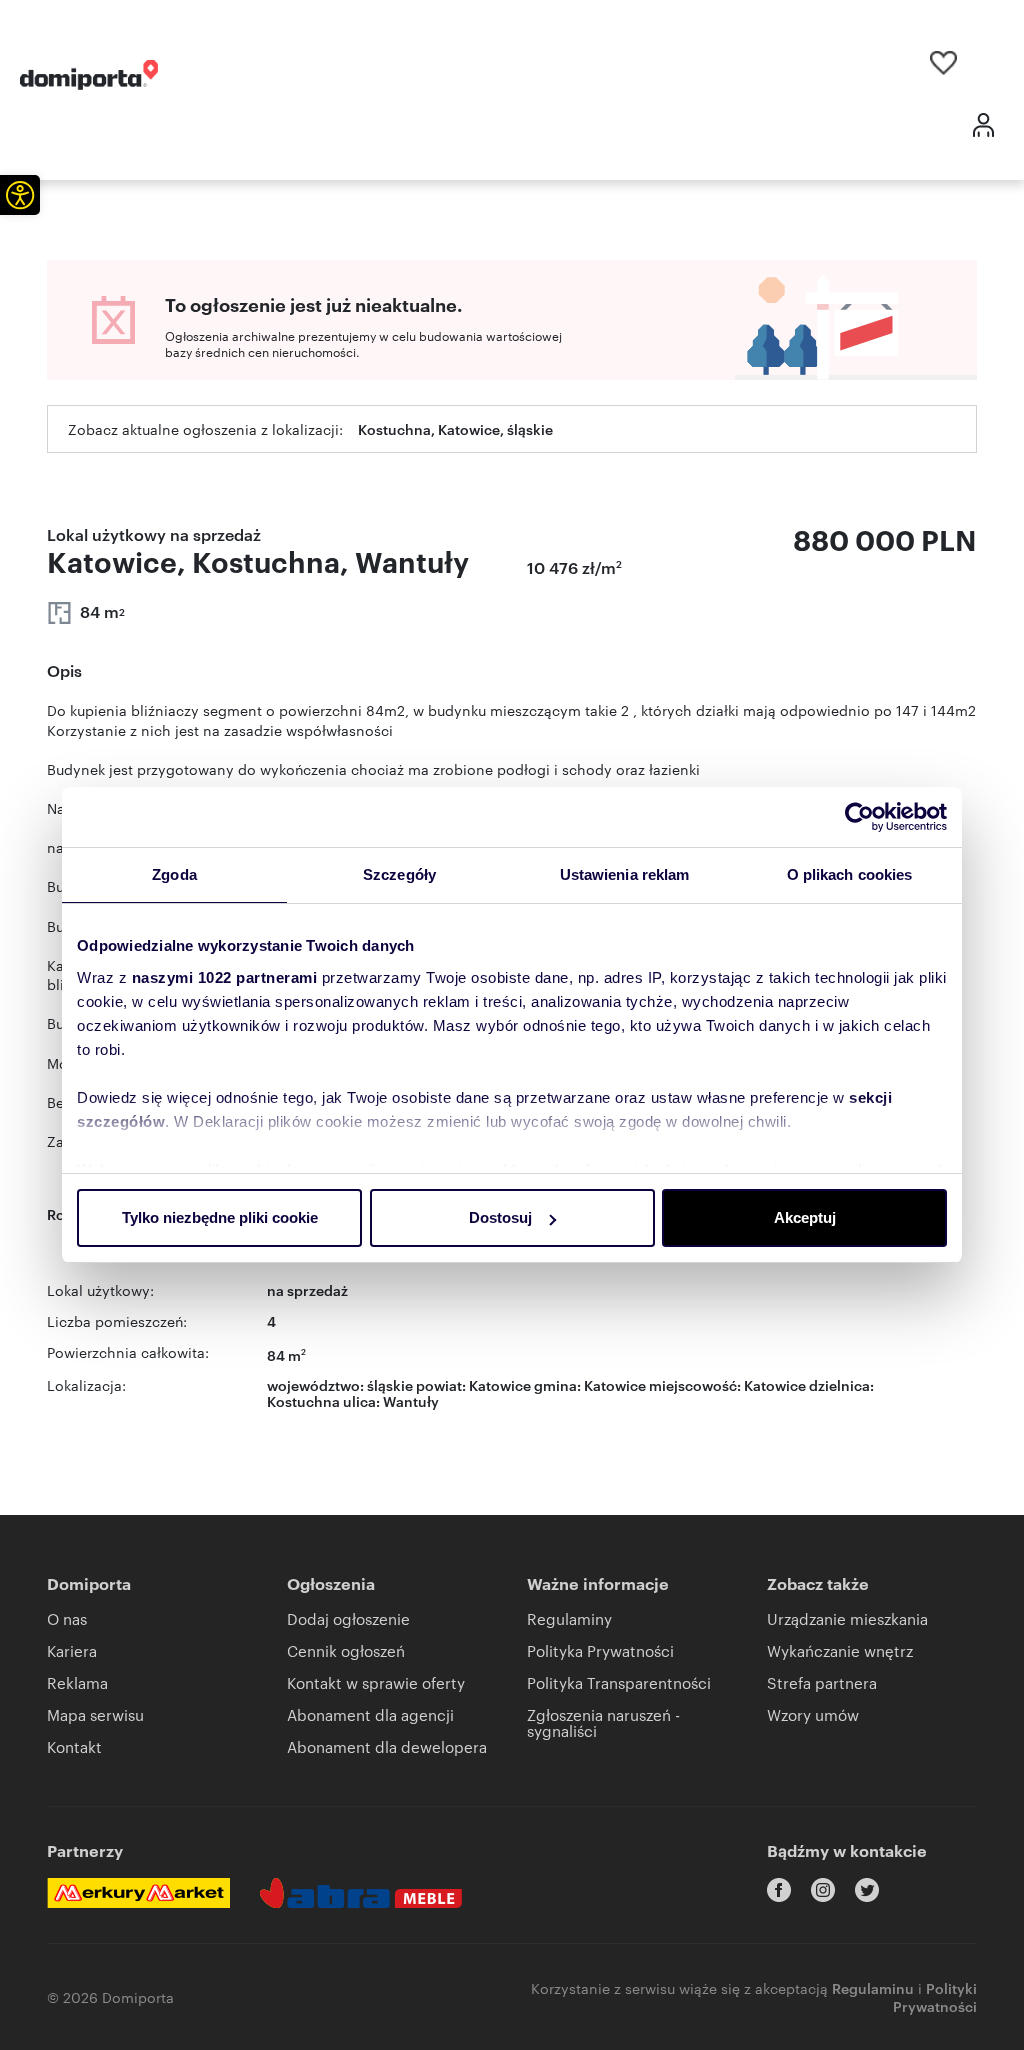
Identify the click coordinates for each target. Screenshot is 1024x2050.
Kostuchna (303, 1400)
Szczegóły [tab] (399, 874)
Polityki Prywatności (935, 1996)
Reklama (77, 1682)
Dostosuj (500, 1217)
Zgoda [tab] (174, 874)
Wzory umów (813, 1714)
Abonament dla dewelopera (387, 1746)
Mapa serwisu (95, 1714)
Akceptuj (805, 1217)
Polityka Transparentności (619, 1682)
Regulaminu (873, 1987)
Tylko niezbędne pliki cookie (220, 1217)
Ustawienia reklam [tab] (625, 874)
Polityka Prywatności (600, 1650)
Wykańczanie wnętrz (840, 1650)
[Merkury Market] (138, 1893)
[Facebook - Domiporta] (779, 1890)
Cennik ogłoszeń (346, 1650)
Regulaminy (569, 1618)
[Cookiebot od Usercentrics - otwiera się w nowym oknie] (859, 817)
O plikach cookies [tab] (850, 874)
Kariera (72, 1650)
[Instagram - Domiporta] (823, 1890)
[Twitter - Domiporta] (867, 1890)
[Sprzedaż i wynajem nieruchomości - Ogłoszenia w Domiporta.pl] (89, 75)
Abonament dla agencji (370, 1714)
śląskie (390, 1384)
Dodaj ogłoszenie (348, 1618)
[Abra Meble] (361, 1893)
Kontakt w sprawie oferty (376, 1682)
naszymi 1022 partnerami (225, 977)
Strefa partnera (822, 1682)
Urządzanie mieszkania (847, 1618)
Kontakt (74, 1746)
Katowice (775, 1384)
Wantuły (411, 1400)
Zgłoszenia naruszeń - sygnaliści (603, 1722)
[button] (20, 195)
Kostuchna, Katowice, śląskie (455, 428)
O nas (67, 1618)
